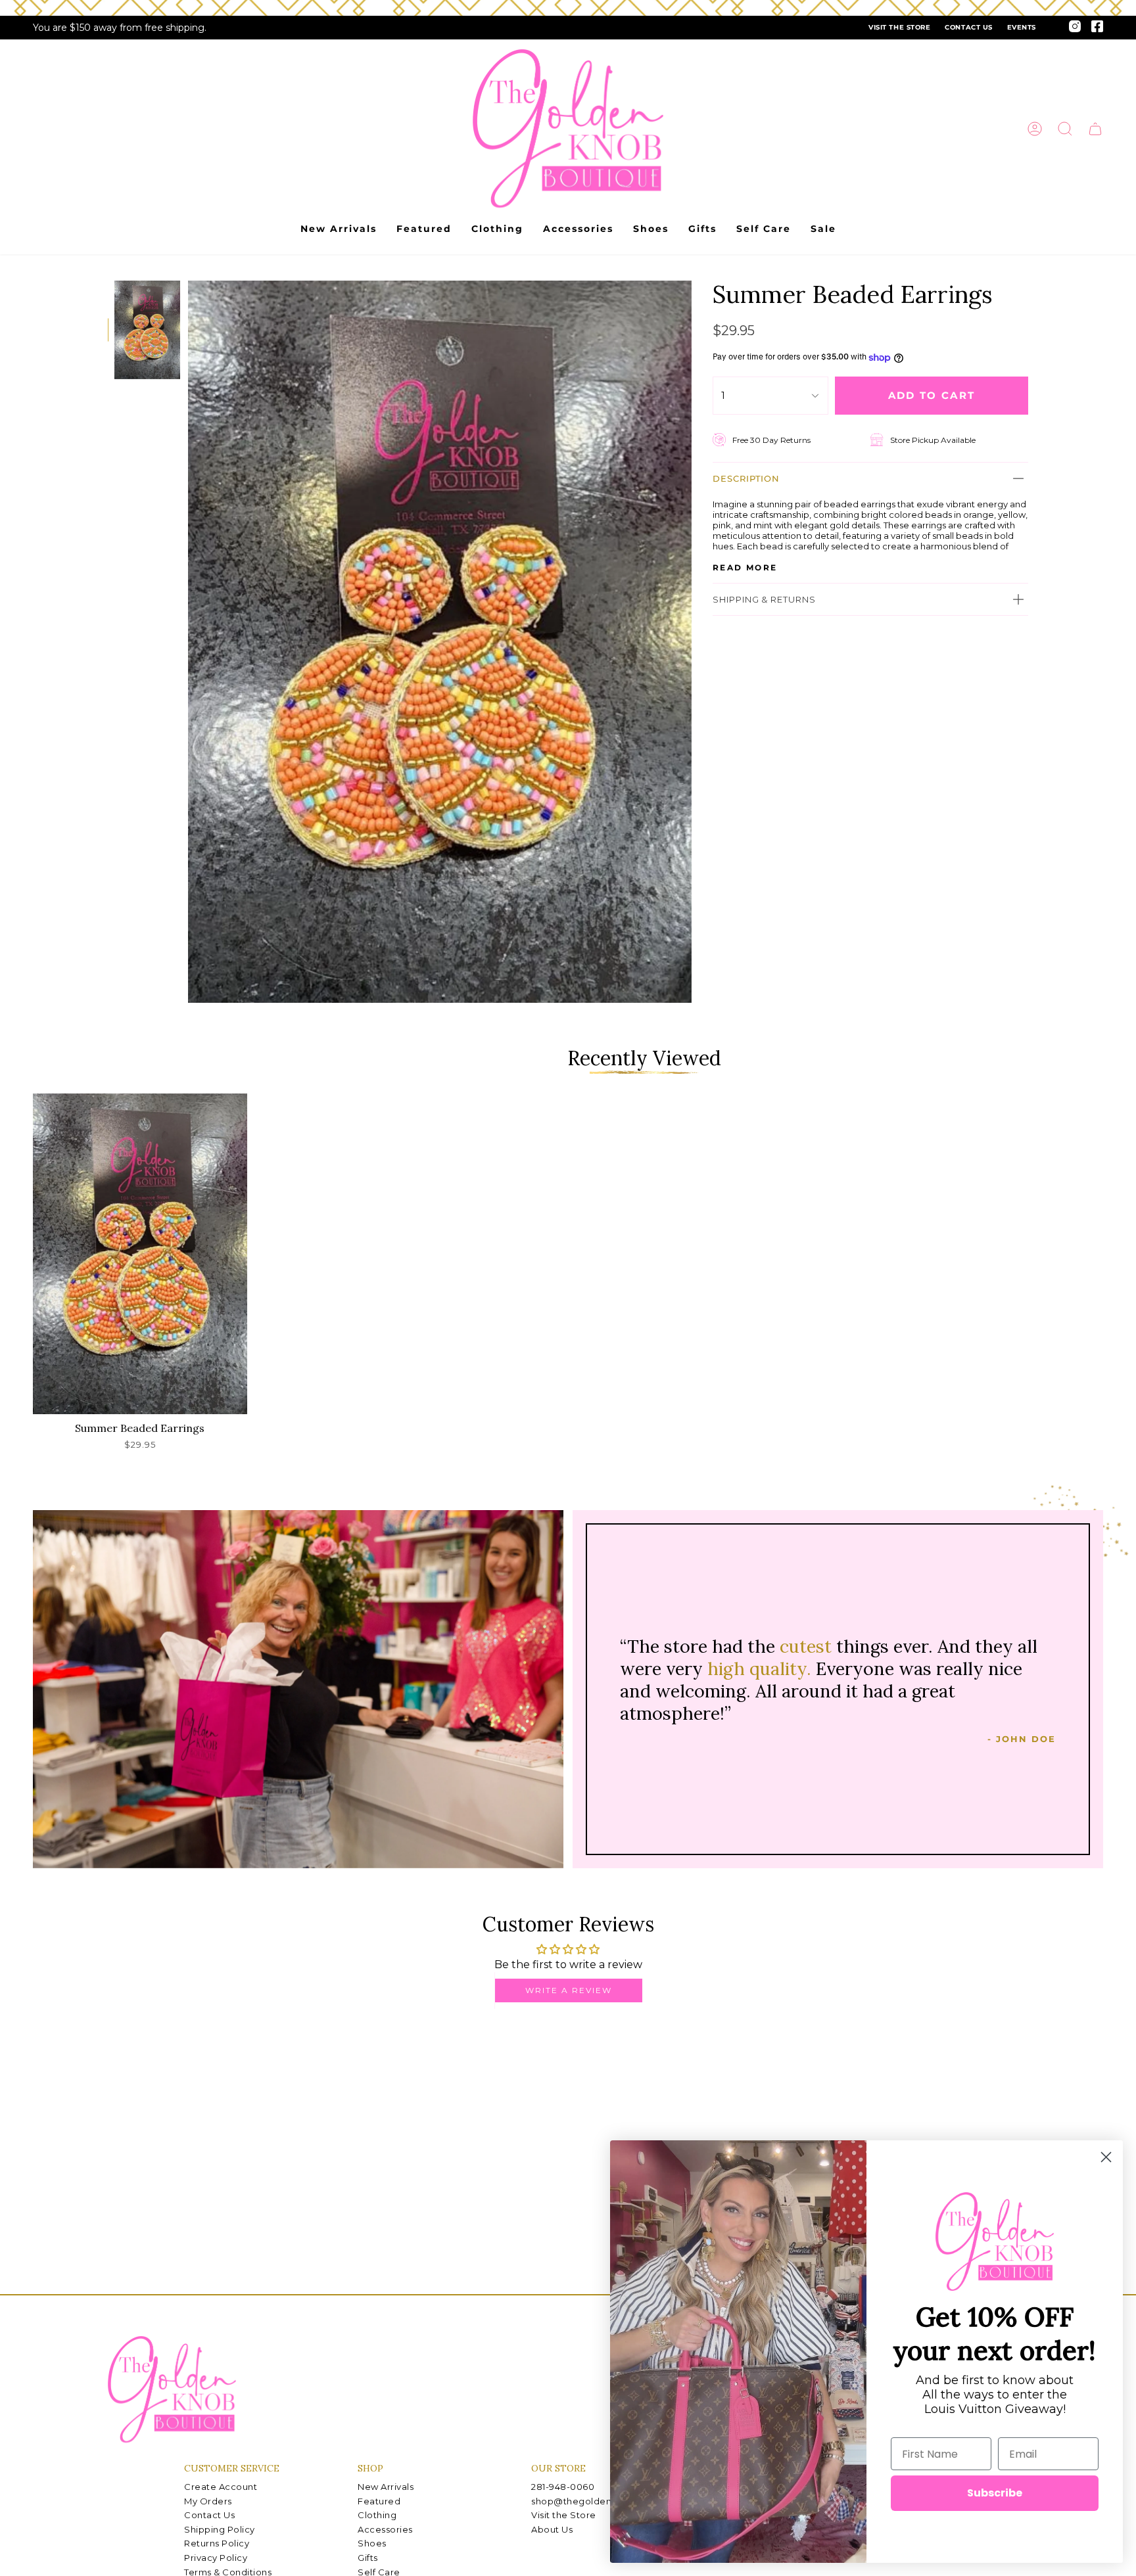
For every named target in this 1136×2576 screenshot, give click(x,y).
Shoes (372, 2543)
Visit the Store (899, 27)
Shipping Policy (220, 2529)
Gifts (368, 2558)
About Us (552, 2529)
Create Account (221, 2487)
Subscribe (995, 2493)
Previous (188, 642)
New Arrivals (386, 2487)
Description (746, 478)
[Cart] (1095, 129)
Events (1022, 27)
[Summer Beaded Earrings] (140, 1254)
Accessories (385, 2529)
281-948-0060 (563, 2487)
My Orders (208, 2501)
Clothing (377, 2515)
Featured (379, 2501)
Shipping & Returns (764, 599)
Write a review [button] (569, 1990)
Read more (745, 568)
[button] (1065, 129)
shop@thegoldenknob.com (595, 2501)
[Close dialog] (1106, 2157)
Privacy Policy (216, 2558)
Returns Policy (217, 2543)
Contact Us (968, 27)
